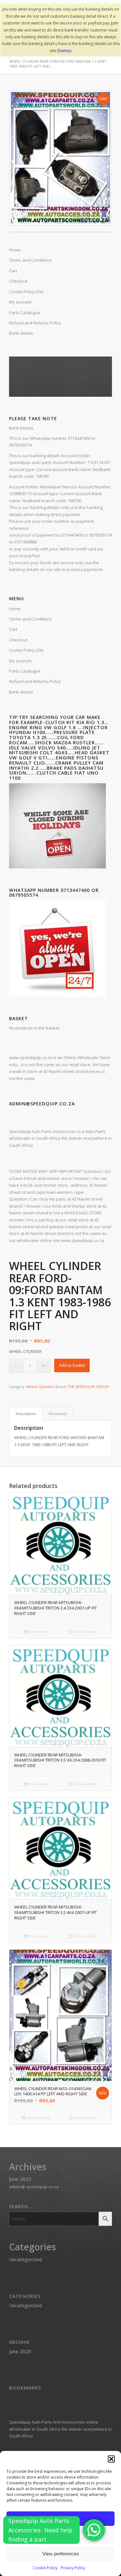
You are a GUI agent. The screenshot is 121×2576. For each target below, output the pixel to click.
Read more (38, 1632)
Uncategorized (25, 2259)
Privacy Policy (73, 2568)
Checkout (18, 640)
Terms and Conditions (30, 619)
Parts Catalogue (25, 671)
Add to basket (72, 1365)
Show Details (85, 1632)
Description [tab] (26, 1414)
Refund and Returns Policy (35, 681)
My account (20, 661)
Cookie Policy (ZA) (26, 650)
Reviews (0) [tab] (58, 1414)
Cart (13, 629)
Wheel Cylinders (40, 1387)
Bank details (21, 692)
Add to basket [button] (38, 2118)
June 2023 (20, 2179)
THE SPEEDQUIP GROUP (88, 1387)
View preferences (61, 2554)
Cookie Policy (45, 2568)
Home (15, 609)
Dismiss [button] (64, 51)
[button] (111, 2459)
